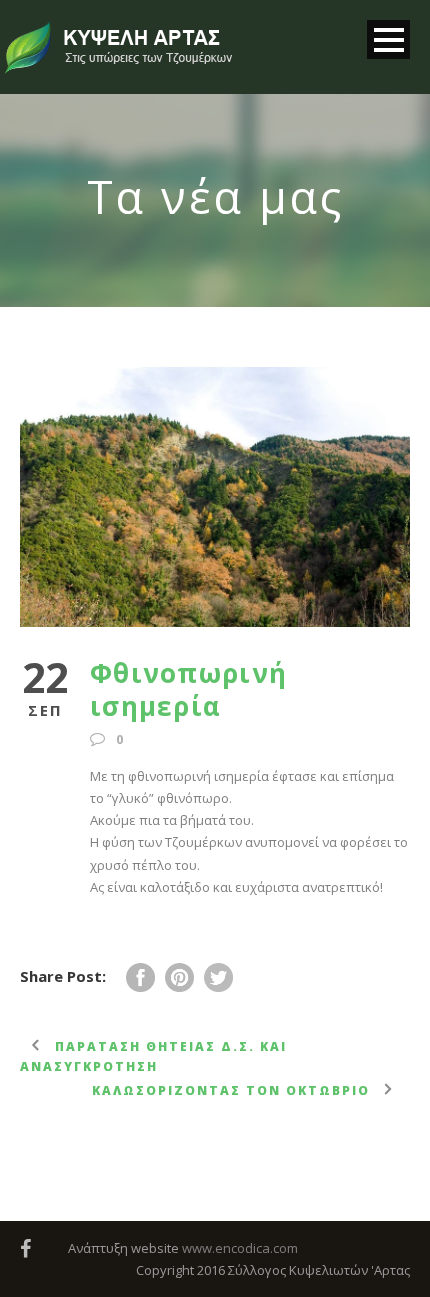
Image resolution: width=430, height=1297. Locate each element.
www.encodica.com (240, 1248)
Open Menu (388, 39)
